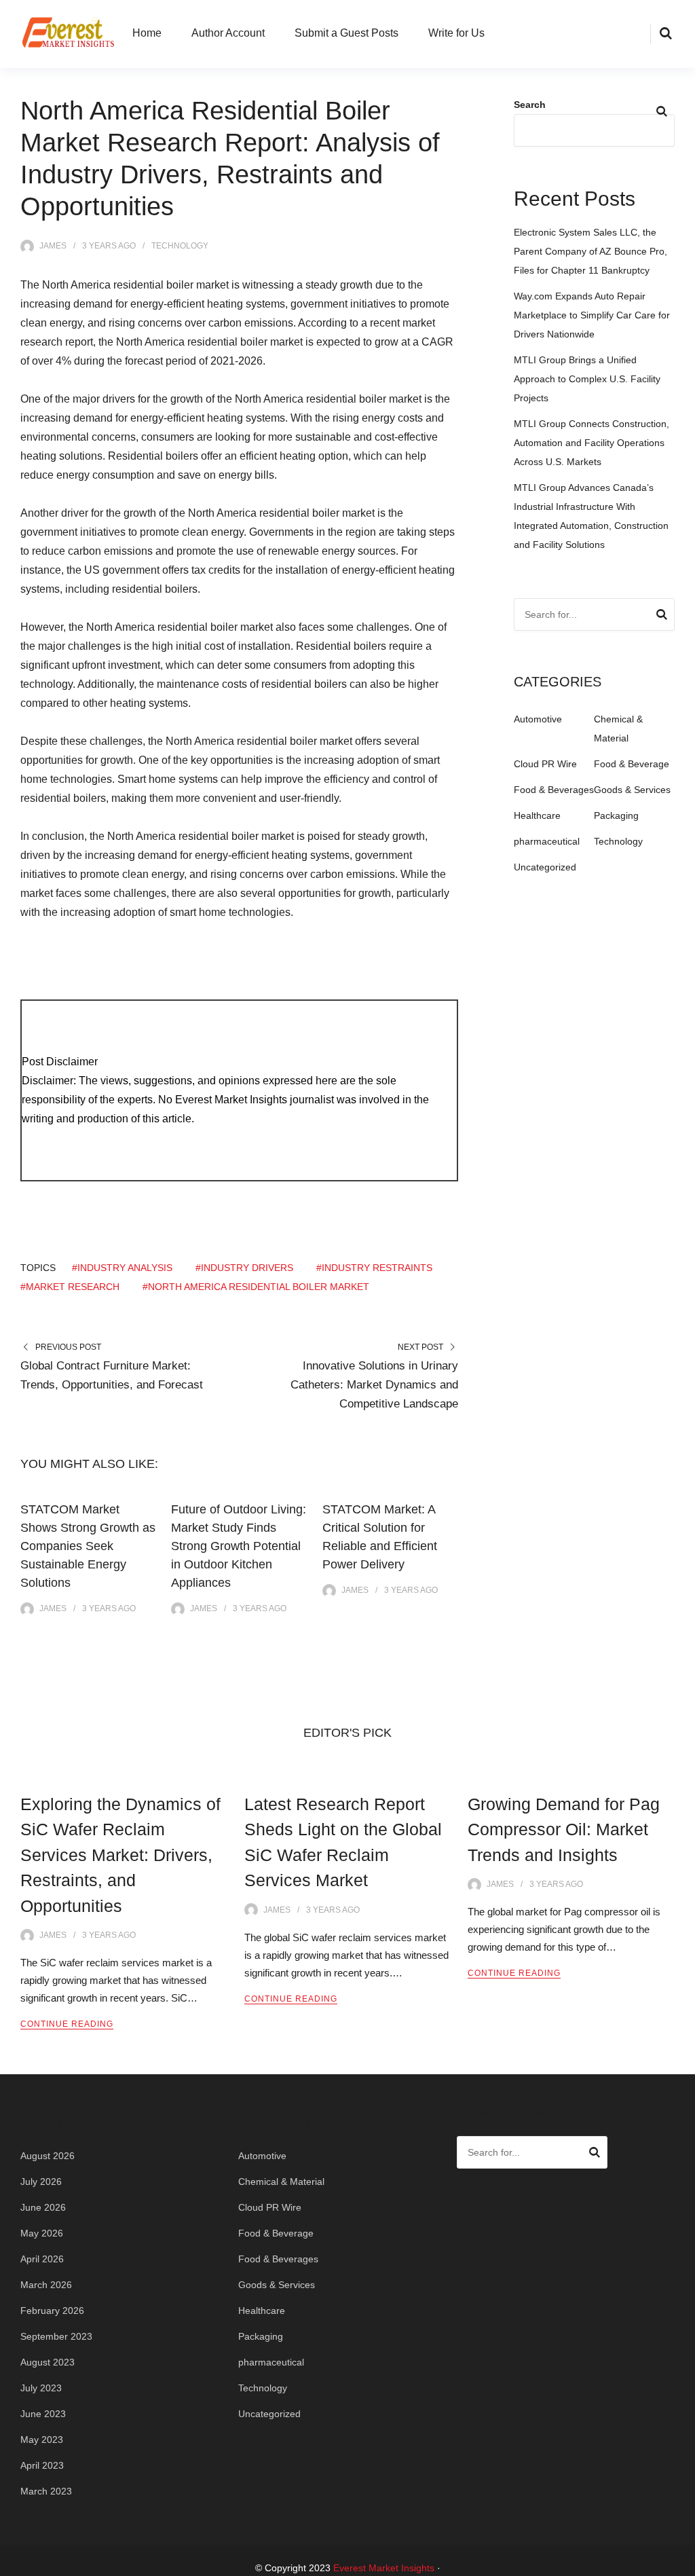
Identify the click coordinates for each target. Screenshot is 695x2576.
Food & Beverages (554, 790)
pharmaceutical (547, 841)
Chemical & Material (281, 2182)
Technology (180, 246)
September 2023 (56, 2336)
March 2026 (46, 2285)
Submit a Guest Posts (346, 33)
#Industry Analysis (122, 1268)
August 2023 (48, 2362)
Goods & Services (632, 790)
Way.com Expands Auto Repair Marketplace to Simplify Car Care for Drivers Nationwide (592, 315)
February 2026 (52, 2311)
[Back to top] (681, 2562)
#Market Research (70, 1287)
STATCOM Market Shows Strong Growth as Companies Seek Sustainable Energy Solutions (88, 1546)
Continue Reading (67, 2024)
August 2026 (48, 2156)
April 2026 (42, 2259)
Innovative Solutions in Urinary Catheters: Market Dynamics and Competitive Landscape (374, 1385)
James (53, 246)
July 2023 (41, 2388)
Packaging (616, 815)
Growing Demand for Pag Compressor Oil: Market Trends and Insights (564, 1829)
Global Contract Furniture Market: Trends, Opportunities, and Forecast (112, 1375)
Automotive (538, 719)
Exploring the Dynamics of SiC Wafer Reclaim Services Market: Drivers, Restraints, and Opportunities (120, 1855)
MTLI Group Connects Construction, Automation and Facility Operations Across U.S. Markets (591, 443)
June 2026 (43, 2207)
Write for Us (456, 33)
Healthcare (537, 815)
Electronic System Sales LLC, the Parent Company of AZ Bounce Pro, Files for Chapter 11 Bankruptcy (590, 251)
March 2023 (46, 2491)
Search (530, 105)
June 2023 (43, 2414)
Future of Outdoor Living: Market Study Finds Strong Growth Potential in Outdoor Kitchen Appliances (239, 1546)
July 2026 (41, 2182)
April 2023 (42, 2465)
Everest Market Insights (384, 2568)
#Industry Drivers (244, 1268)
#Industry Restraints (374, 1268)
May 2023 (42, 2440)
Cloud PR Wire (545, 764)
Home (147, 33)
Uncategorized (545, 867)
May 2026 (42, 2233)
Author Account (228, 33)
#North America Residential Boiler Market (256, 1287)
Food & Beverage (632, 764)
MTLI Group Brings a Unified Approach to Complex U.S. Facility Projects (587, 379)
